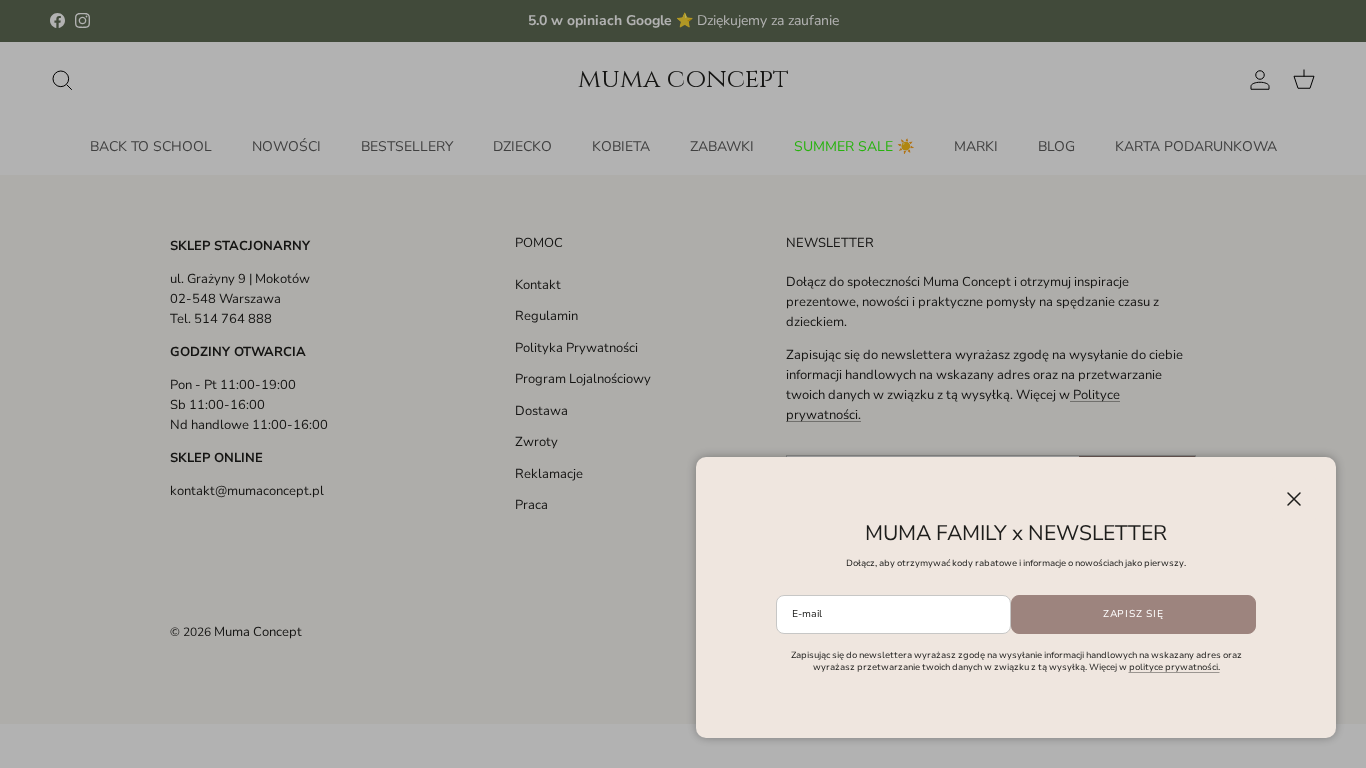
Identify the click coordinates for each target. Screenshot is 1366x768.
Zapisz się (1133, 614)
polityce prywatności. (1174, 667)
